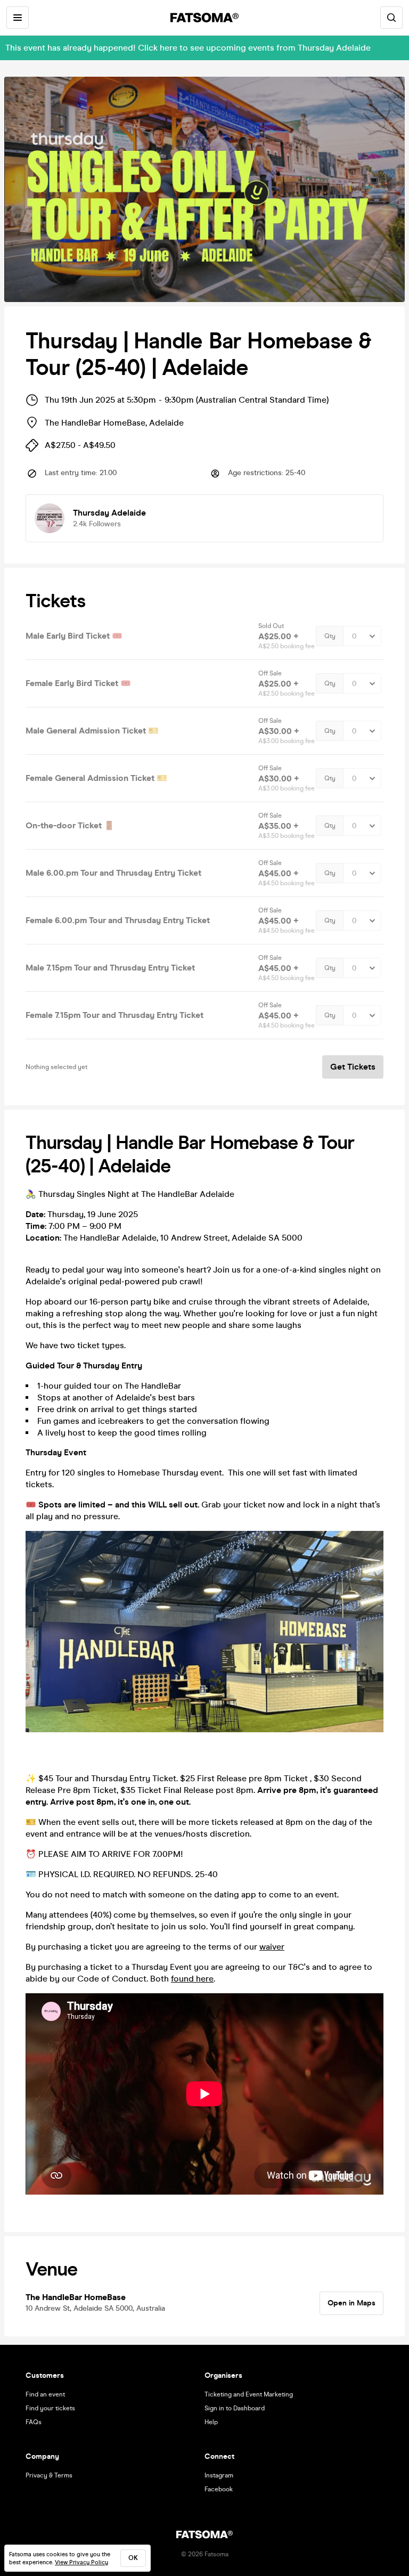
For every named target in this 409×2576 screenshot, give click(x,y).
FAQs (34, 2422)
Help (211, 2422)
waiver (272, 1947)
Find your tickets (50, 2408)
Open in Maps (351, 2303)
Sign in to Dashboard (235, 2408)
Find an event (45, 2394)
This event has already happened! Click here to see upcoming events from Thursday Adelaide (188, 48)
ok (133, 2558)
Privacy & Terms (49, 2475)
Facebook (219, 2489)
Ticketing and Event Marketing (249, 2394)
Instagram (219, 2475)
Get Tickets (353, 1067)
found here (192, 1979)
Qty (330, 636)
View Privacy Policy (81, 2562)
